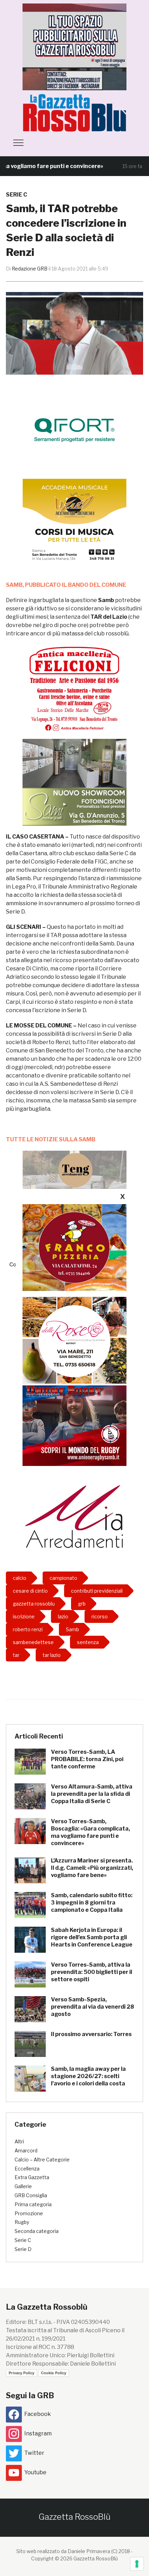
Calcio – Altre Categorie (42, 2160)
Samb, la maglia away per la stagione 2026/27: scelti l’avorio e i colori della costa (88, 2076)
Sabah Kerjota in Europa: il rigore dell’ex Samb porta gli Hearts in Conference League (92, 1937)
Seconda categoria (37, 2231)
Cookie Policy (54, 2373)
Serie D (23, 2249)
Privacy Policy (21, 2373)
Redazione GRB (30, 269)
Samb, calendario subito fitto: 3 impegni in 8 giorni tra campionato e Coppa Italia (92, 1903)
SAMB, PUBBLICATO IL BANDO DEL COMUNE (66, 585)
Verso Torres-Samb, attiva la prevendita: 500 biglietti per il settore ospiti (91, 1972)
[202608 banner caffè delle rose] (74, 1340)
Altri (19, 2141)
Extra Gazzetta (32, 2177)
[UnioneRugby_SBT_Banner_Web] (74, 1422)
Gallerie (23, 2186)
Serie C (16, 195)
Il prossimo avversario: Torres (91, 2034)
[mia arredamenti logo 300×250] (74, 1516)
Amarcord (26, 2150)
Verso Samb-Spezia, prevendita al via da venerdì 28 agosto (93, 2007)
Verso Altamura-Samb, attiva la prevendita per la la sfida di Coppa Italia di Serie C (92, 1794)
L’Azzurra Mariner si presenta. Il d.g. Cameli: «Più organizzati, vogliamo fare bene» (92, 1868)
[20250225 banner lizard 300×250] (74, 522)
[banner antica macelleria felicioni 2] (74, 688)
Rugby (22, 2222)
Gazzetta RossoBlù (74, 2517)
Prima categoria (33, 2204)
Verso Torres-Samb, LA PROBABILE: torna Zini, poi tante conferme (87, 1759)
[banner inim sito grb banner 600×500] (74, 46)
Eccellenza (27, 2169)
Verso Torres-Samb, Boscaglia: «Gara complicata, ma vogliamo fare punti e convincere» (90, 1832)
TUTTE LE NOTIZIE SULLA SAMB (51, 1139)
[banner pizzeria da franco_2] (74, 1247)
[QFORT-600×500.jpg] (74, 430)
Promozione (29, 2213)
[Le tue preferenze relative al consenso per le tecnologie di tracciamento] (137, 2564)
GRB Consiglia (31, 2195)
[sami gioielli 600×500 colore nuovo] (74, 782)
